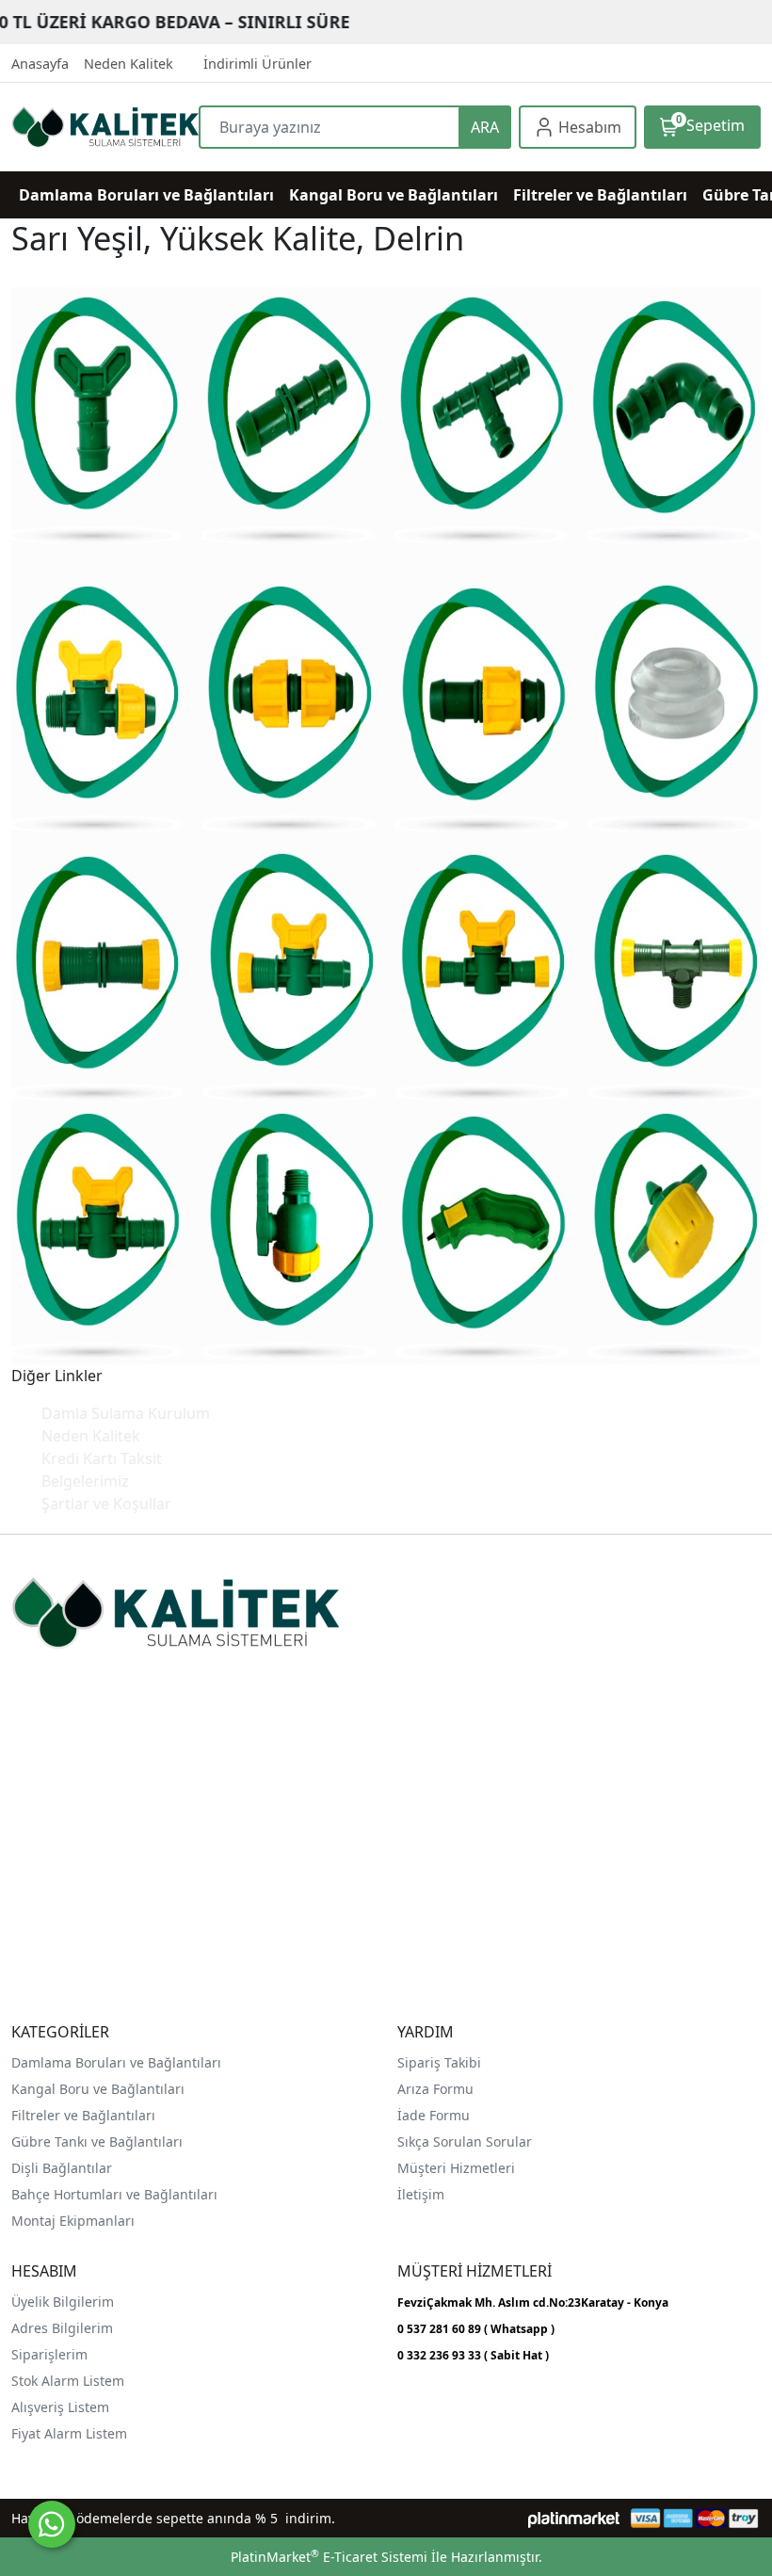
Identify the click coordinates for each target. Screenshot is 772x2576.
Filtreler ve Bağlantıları (83, 2115)
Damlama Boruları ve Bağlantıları (116, 2062)
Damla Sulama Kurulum (126, 1413)
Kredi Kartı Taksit (102, 1458)
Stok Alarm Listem (68, 2381)
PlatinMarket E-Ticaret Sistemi (329, 2557)
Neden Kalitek (91, 1436)
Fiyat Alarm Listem (69, 2433)
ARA (485, 127)
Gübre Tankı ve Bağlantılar (95, 2141)
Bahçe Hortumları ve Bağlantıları (114, 2194)
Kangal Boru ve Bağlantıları (98, 2089)
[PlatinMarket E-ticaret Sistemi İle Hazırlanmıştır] (574, 2518)
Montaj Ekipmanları (73, 2221)
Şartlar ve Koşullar (106, 1504)
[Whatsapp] (52, 2524)
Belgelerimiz (85, 1481)
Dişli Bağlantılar (62, 2168)
